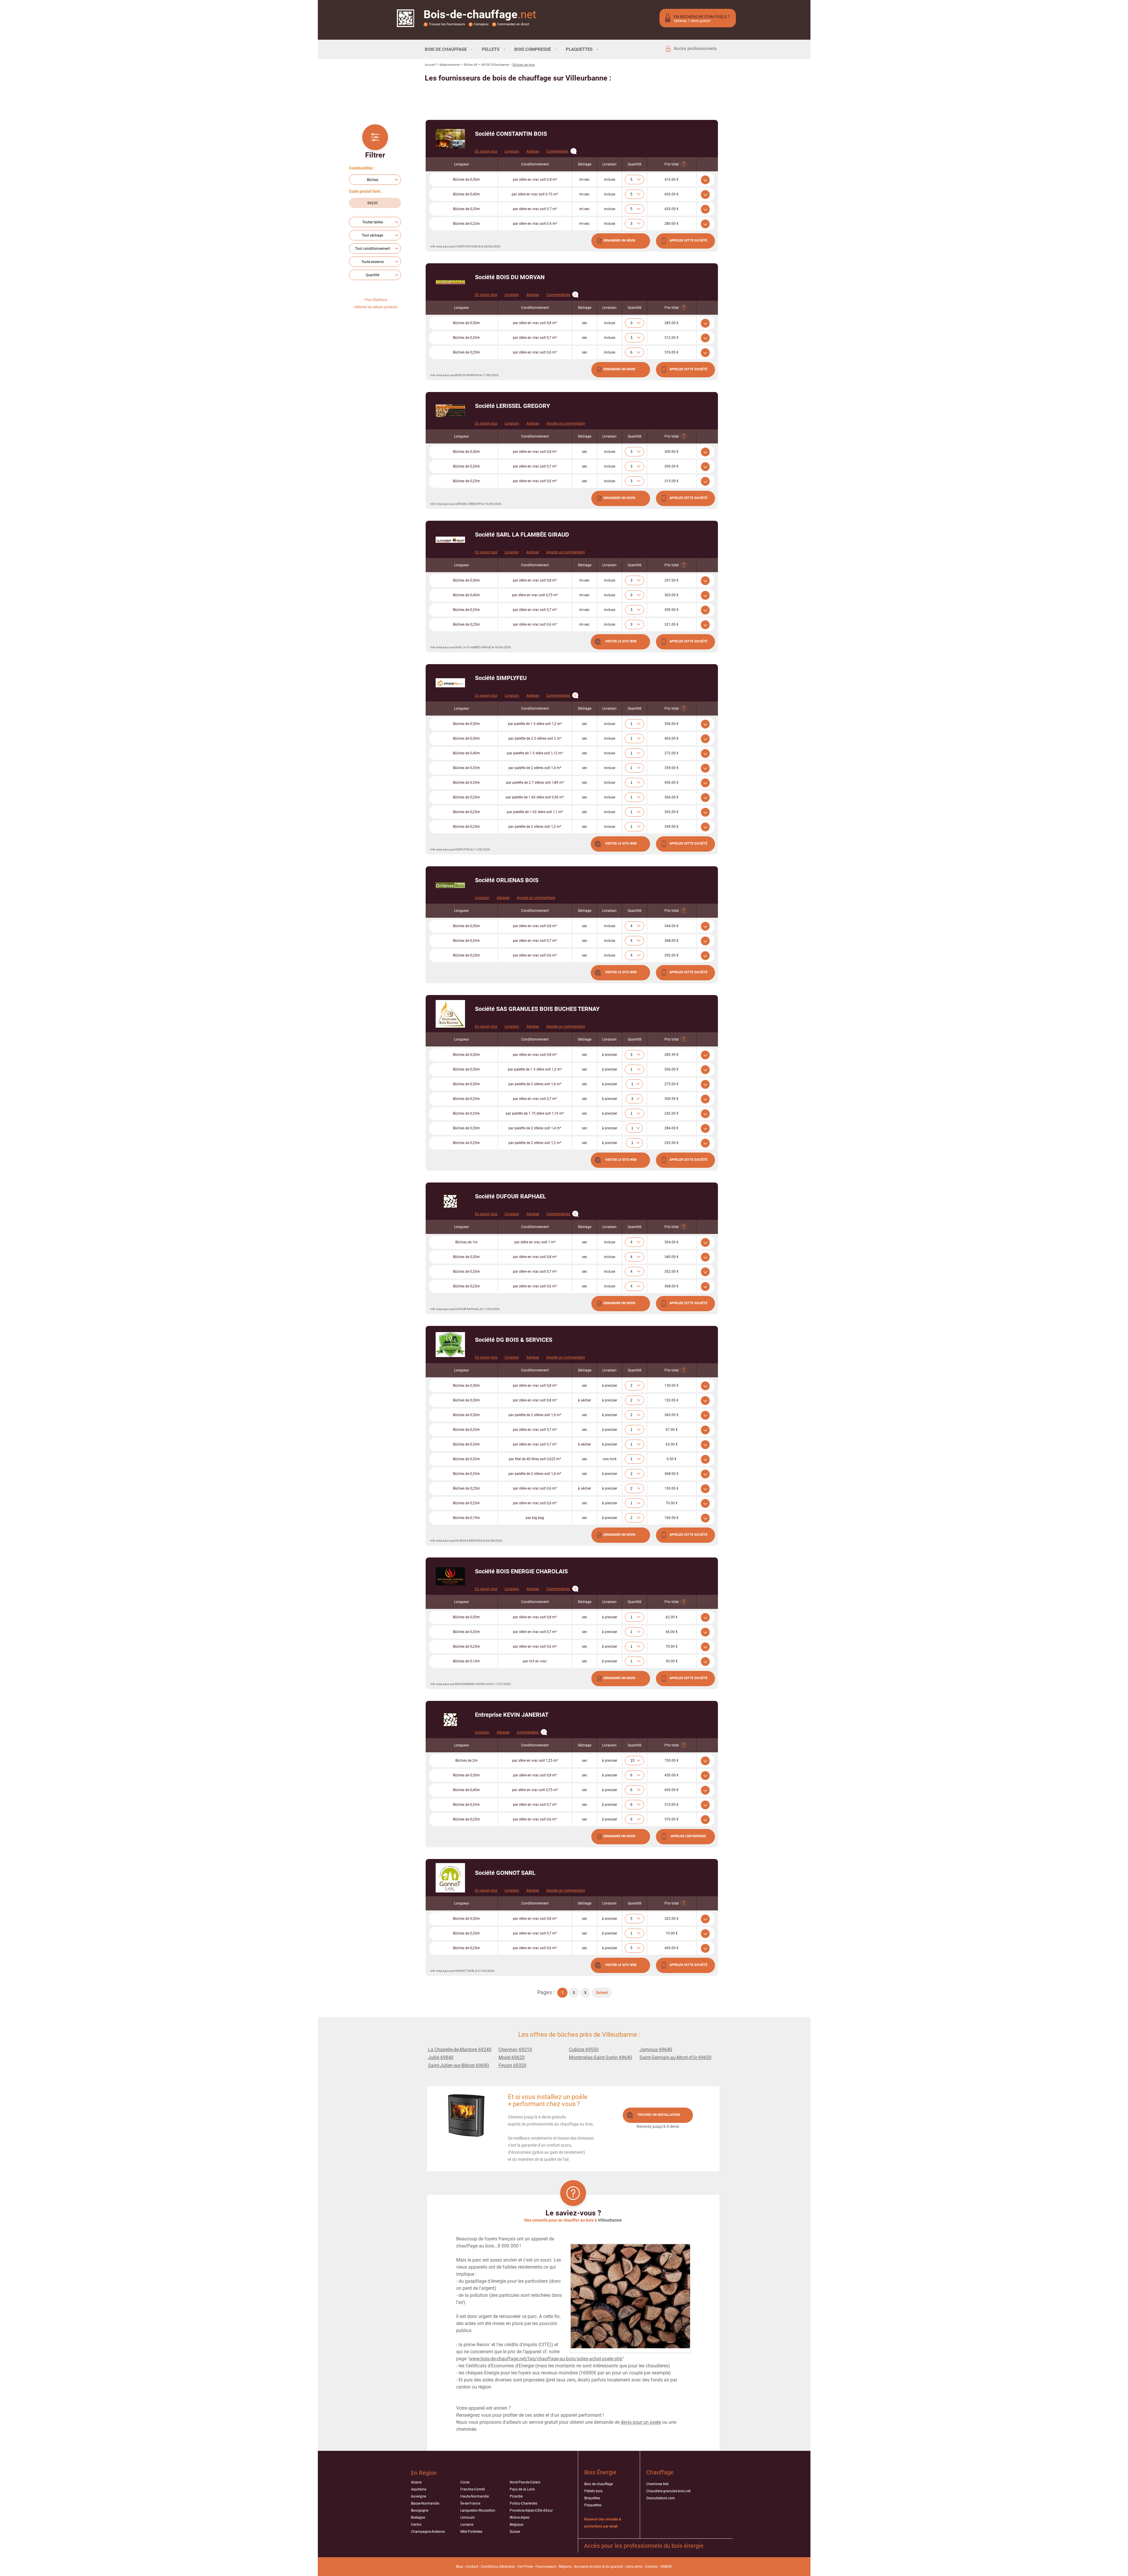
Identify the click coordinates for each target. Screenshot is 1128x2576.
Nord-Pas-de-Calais (525, 2482)
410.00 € (672, 180)
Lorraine (467, 2525)
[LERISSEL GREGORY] (450, 411)
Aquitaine (419, 2489)
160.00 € (672, 1518)
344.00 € (672, 926)
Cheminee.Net (657, 2484)
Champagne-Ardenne (428, 2532)
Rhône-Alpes (519, 2518)
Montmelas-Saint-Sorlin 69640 (601, 2057)
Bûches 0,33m (466, 209)
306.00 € (672, 724)
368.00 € (672, 941)
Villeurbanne (610, 2220)
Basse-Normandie (425, 2503)
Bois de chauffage (599, 2484)
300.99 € (672, 1099)
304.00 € (672, 1242)
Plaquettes (593, 2505)
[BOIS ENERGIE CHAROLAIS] (450, 1576)
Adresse (533, 151)
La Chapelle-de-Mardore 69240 (460, 2050)
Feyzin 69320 (512, 2065)
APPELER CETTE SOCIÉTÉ (688, 241)
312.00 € (672, 338)
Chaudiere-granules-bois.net (668, 2491)
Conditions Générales (498, 2567)
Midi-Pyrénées (471, 2532)
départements (450, 65)
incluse (610, 180)
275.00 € (672, 1084)
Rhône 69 (471, 65)
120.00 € (672, 1400)
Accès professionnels (695, 48)
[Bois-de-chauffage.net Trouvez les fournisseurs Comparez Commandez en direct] (406, 23)
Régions (565, 2567)
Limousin (468, 2518)
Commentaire (560, 151)
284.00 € (672, 1128)
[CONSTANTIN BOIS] (450, 139)
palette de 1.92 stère (535, 812)
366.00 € (672, 797)
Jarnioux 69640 (656, 2050)
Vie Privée (525, 2567)
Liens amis (634, 2567)
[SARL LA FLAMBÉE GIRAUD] (450, 540)
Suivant (602, 1993)
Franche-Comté (472, 2489)
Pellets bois (593, 2491)
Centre (416, 2525)
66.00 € (672, 1632)
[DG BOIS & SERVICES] (450, 1345)
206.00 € (672, 1069)
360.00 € (672, 1415)
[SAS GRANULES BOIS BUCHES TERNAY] (450, 1014)
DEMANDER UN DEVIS (619, 241)
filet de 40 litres (535, 1459)
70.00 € (672, 1503)
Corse (465, 2482)
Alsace (416, 2482)
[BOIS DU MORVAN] (450, 282)
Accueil (430, 65)
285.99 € (672, 1055)
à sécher (584, 1400)
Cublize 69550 (584, 2050)
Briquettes (592, 2498)
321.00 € (672, 624)
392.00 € (672, 812)
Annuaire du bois (587, 2567)
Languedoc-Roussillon (478, 2510)
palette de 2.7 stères (535, 783)
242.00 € (672, 1113)
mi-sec (584, 180)
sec (585, 323)
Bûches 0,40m (466, 194)
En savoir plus (486, 151)
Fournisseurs (546, 2567)
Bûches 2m (466, 1761)
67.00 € (672, 1430)
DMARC (666, 2567)
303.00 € (672, 595)
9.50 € (672, 1459)
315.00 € (672, 481)
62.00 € (672, 1617)
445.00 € (672, 1948)
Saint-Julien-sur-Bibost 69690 (459, 2065)
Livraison (512, 151)
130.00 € (672, 1386)
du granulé (614, 2567)
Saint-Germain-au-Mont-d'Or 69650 (675, 2057)
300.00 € (672, 452)
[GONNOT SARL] (450, 1878)
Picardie (516, 2496)
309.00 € (672, 610)
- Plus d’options (375, 300)
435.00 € (672, 194)
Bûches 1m (466, 1242)
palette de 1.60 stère (535, 797)
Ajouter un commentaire (566, 423)
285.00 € (672, 323)
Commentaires (561, 295)
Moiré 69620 (512, 2057)
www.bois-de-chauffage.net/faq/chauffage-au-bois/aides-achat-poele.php (546, 2359)
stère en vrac (535, 180)
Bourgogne (420, 2510)
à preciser (610, 1055)
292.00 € (672, 1143)
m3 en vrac (535, 1661)
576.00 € (672, 352)
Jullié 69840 (441, 2057)
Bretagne (418, 2518)
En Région (424, 2473)
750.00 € (672, 1761)
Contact (472, 2567)
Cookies (651, 2567)
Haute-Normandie (475, 2496)
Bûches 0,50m (466, 180)
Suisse (515, 2532)
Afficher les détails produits (376, 307)
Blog (459, 2567)
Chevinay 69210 (515, 2050)
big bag (535, 1518)
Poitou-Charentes (523, 2503)
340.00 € (672, 1257)
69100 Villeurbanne (495, 65)
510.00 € (672, 1805)
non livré (610, 1459)
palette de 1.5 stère (535, 724)
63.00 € (672, 1444)
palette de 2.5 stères (535, 738)
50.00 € (672, 1661)
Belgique (516, 2525)
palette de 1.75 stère (535, 1113)
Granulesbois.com (661, 2498)
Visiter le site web (621, 641)
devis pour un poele (641, 2422)
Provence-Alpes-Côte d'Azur (531, 2510)
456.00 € (672, 783)
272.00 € (672, 753)
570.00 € (672, 1819)
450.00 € (672, 1775)
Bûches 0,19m (466, 1518)
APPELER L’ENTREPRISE (688, 1836)
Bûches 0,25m (466, 224)
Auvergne (418, 2496)
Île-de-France (470, 2503)
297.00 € (672, 580)
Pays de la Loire (522, 2489)
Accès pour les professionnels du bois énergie (644, 2546)
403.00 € (672, 738)
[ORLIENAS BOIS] (450, 885)
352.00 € (672, 1272)
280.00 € (672, 224)
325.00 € (672, 1919)
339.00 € (672, 768)
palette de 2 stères (535, 768)
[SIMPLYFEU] (450, 683)
